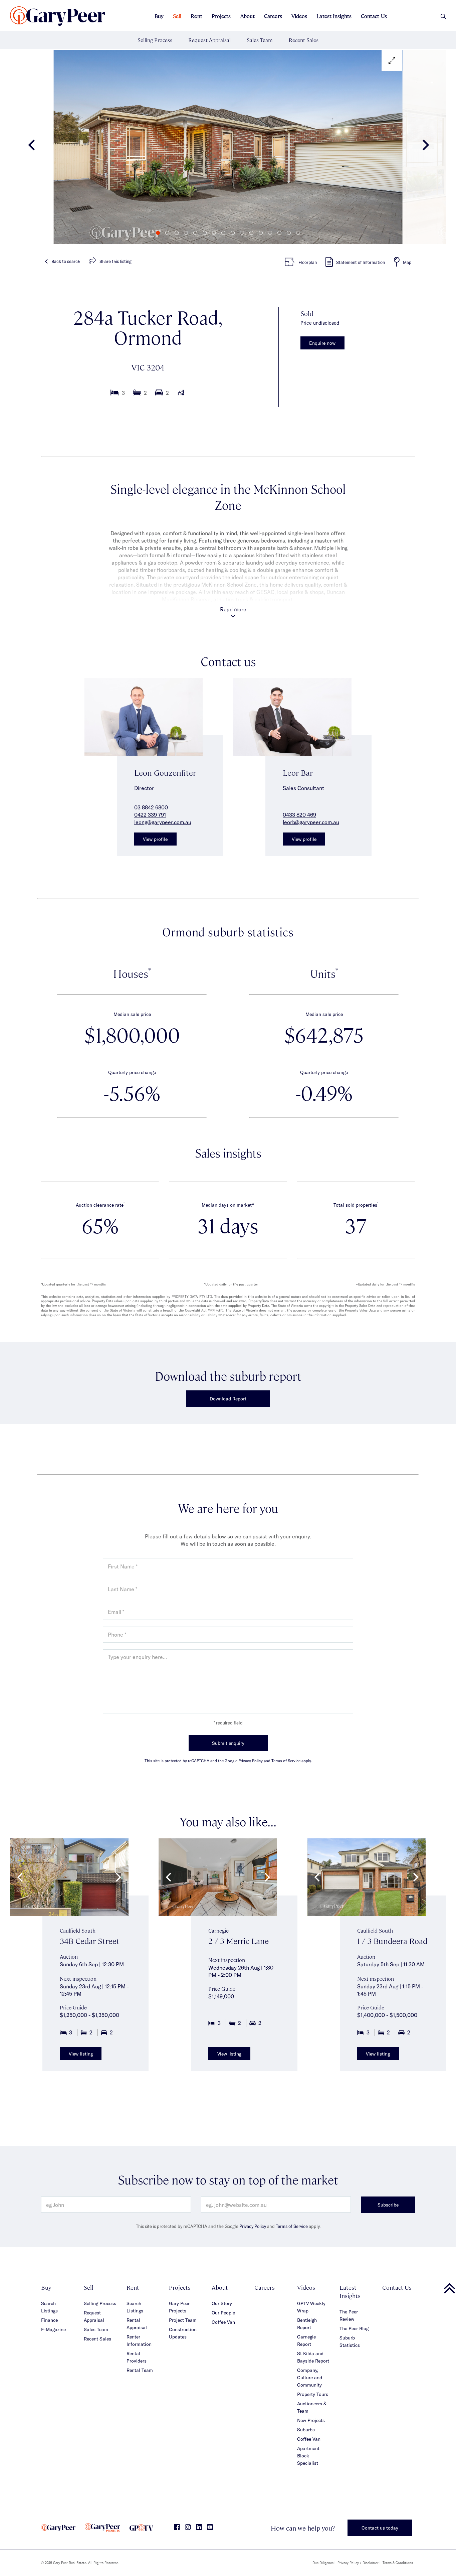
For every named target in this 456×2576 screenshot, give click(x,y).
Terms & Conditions (398, 2563)
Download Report (228, 1399)
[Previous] (32, 147)
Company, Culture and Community (310, 2377)
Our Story (222, 2303)
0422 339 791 (150, 815)
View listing (81, 2054)
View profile (155, 839)
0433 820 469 (299, 815)
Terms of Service (292, 2226)
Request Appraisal (209, 40)
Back (66, 261)
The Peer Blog (354, 2328)
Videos (299, 16)
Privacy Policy (253, 2226)
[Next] (424, 147)
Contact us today (380, 2528)
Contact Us (374, 16)
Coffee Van (223, 2322)
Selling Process (155, 40)
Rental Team (140, 2370)
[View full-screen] (392, 60)
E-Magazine (53, 2329)
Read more (233, 609)
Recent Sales (304, 40)
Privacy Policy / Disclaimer (358, 2563)
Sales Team (260, 40)
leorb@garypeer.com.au (311, 822)
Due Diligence (323, 2563)
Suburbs (306, 2430)
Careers (273, 16)
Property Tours (313, 2394)
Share (116, 261)
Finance (49, 2320)
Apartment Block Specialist (308, 2456)
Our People (223, 2313)
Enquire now (322, 343)
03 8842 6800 (151, 807)
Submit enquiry (228, 1743)
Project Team (183, 2320)
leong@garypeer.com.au (163, 822)
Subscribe (388, 2205)
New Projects (311, 2420)
